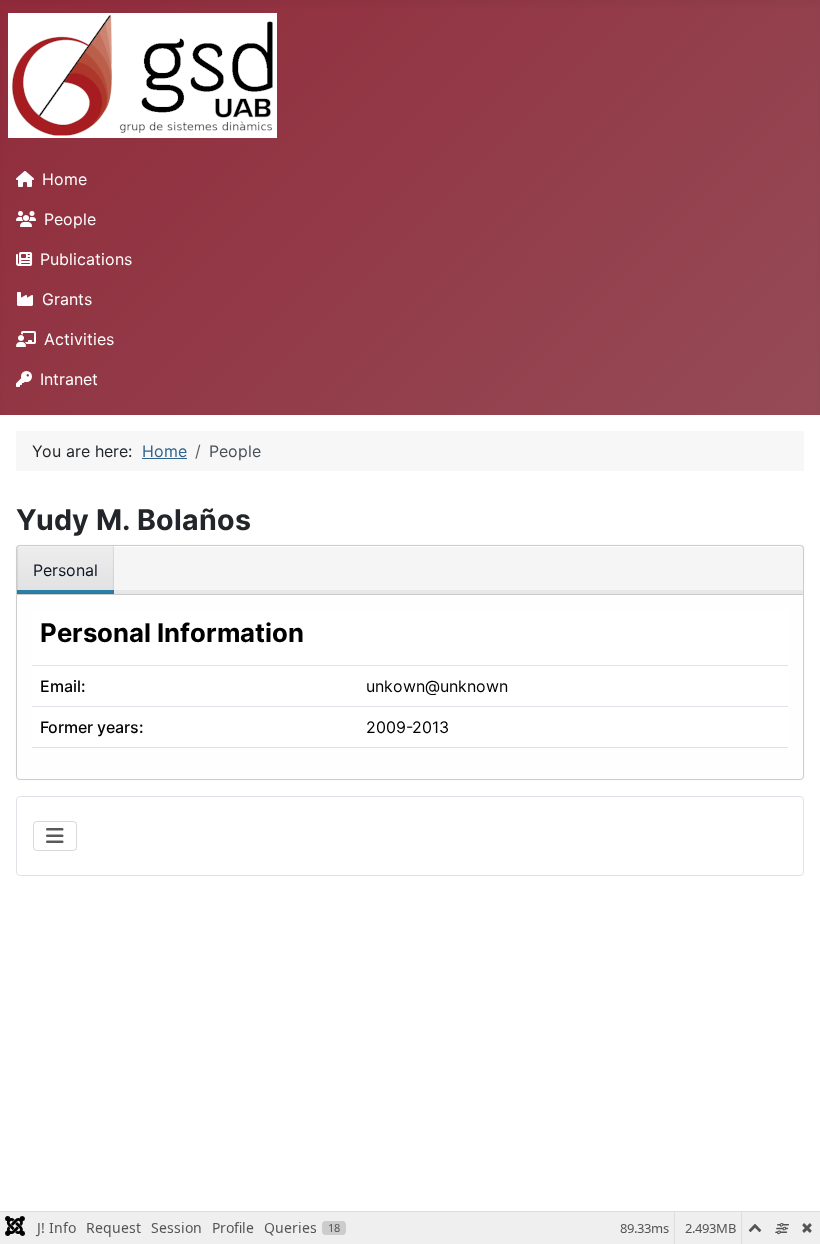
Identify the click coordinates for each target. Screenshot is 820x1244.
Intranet (69, 379)
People (70, 219)
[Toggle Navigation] (55, 836)
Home (64, 179)
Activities (79, 339)
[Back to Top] (785, 1207)
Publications (86, 259)
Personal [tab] (65, 570)
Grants (67, 299)
